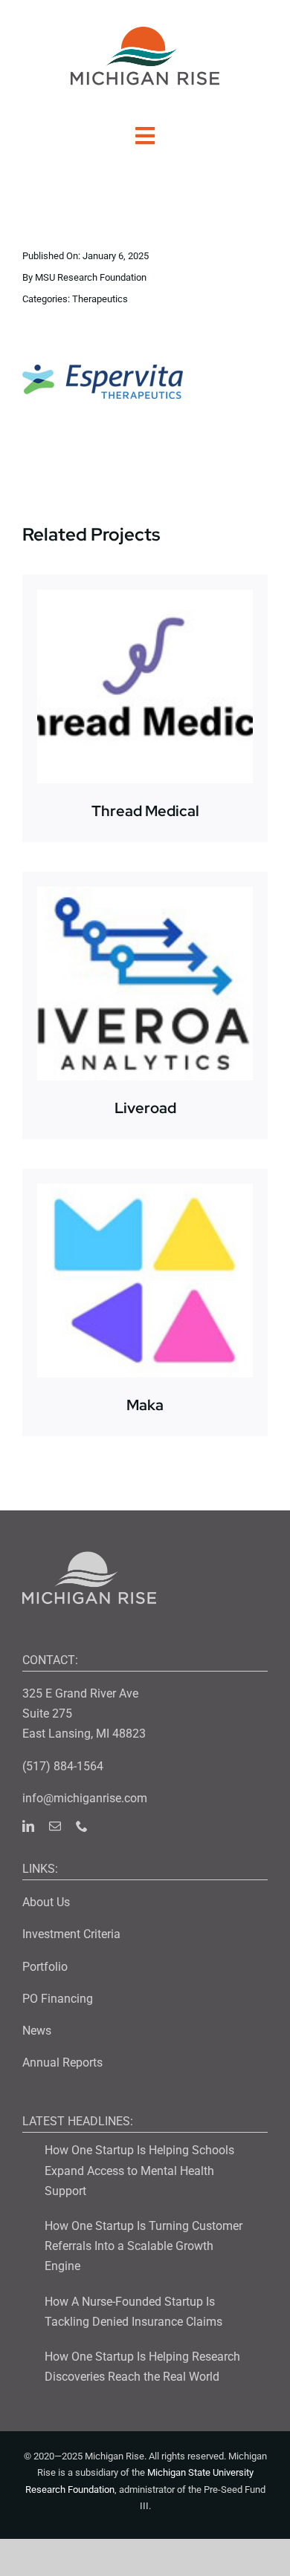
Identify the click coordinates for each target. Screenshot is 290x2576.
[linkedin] (28, 1826)
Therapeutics (100, 299)
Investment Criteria (71, 1934)
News (37, 2031)
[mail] (55, 1826)
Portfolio (45, 1967)
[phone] (82, 1826)
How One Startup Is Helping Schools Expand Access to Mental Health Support (139, 2170)
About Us (46, 1902)
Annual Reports (62, 2063)
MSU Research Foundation (91, 277)
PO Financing (58, 1999)
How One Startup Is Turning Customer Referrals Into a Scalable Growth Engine (144, 2246)
